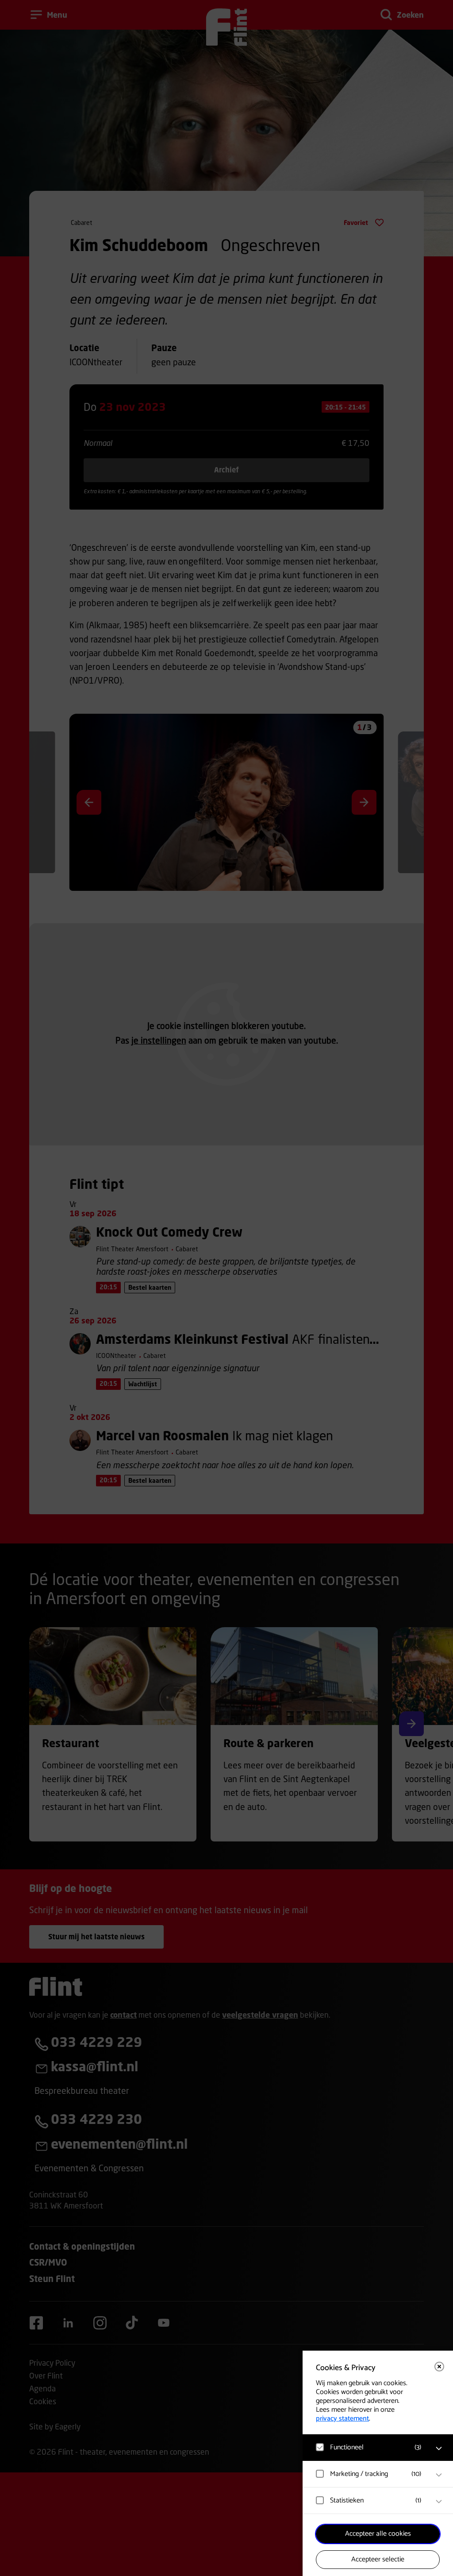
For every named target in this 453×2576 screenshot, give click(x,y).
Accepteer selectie (378, 2559)
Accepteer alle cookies (378, 2534)
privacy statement (342, 2419)
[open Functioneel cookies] (439, 2448)
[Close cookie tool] (439, 2367)
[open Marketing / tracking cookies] (439, 2475)
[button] (369, 2447)
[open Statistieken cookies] (439, 2502)
